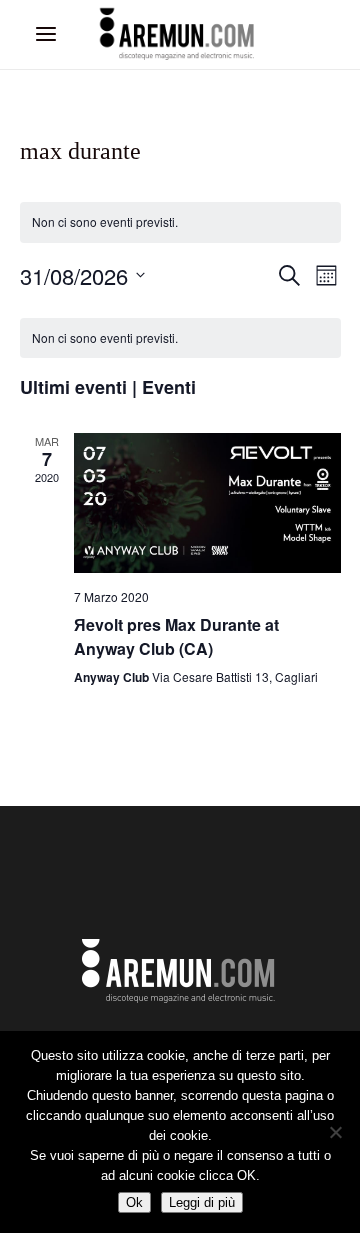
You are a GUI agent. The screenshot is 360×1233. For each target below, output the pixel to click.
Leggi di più (202, 1202)
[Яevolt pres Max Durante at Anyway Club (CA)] (207, 503)
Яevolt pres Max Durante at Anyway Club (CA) (176, 636)
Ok (134, 1202)
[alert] (180, 222)
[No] (335, 1132)
